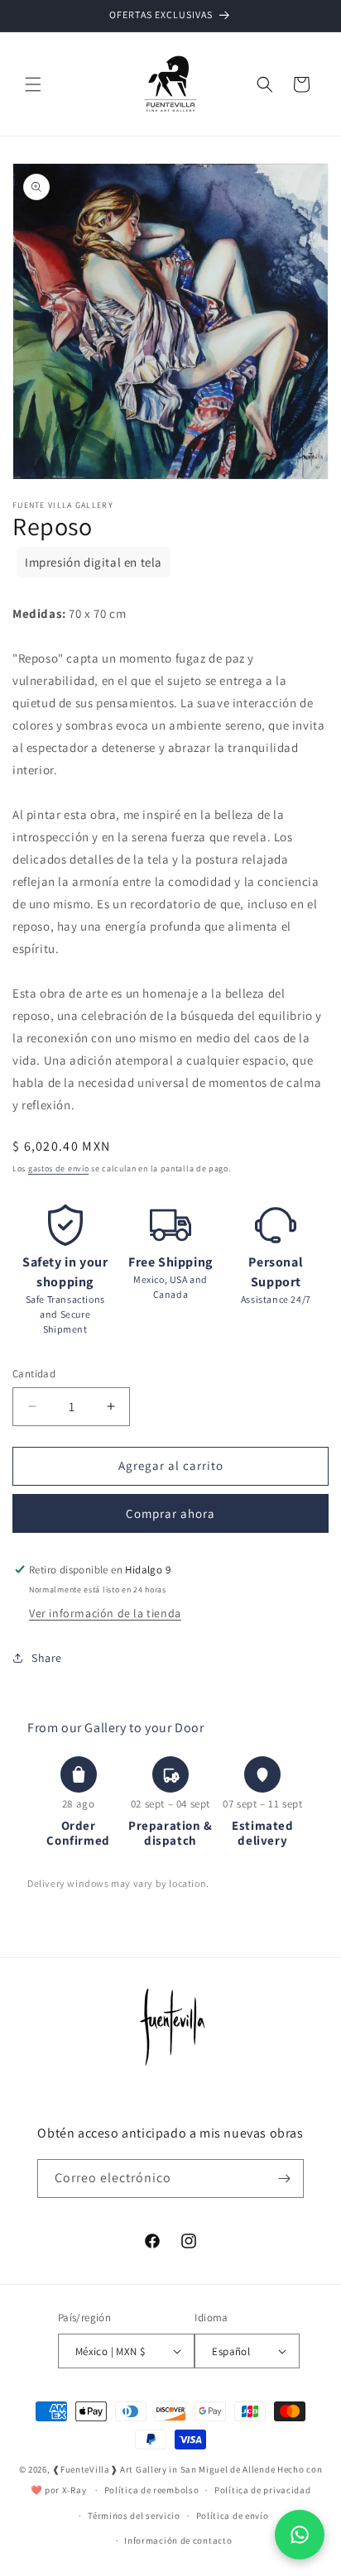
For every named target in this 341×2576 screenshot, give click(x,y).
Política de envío (233, 2516)
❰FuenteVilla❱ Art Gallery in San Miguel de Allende (163, 2469)
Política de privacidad (262, 2490)
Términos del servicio (134, 2516)
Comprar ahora (170, 1513)
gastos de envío (59, 1168)
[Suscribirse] (285, 2179)
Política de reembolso (152, 2490)
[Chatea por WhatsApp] (300, 2535)
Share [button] (47, 1658)
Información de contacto (178, 2540)
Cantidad (34, 1374)
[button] (33, 84)
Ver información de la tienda (105, 1613)
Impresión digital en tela (94, 562)
